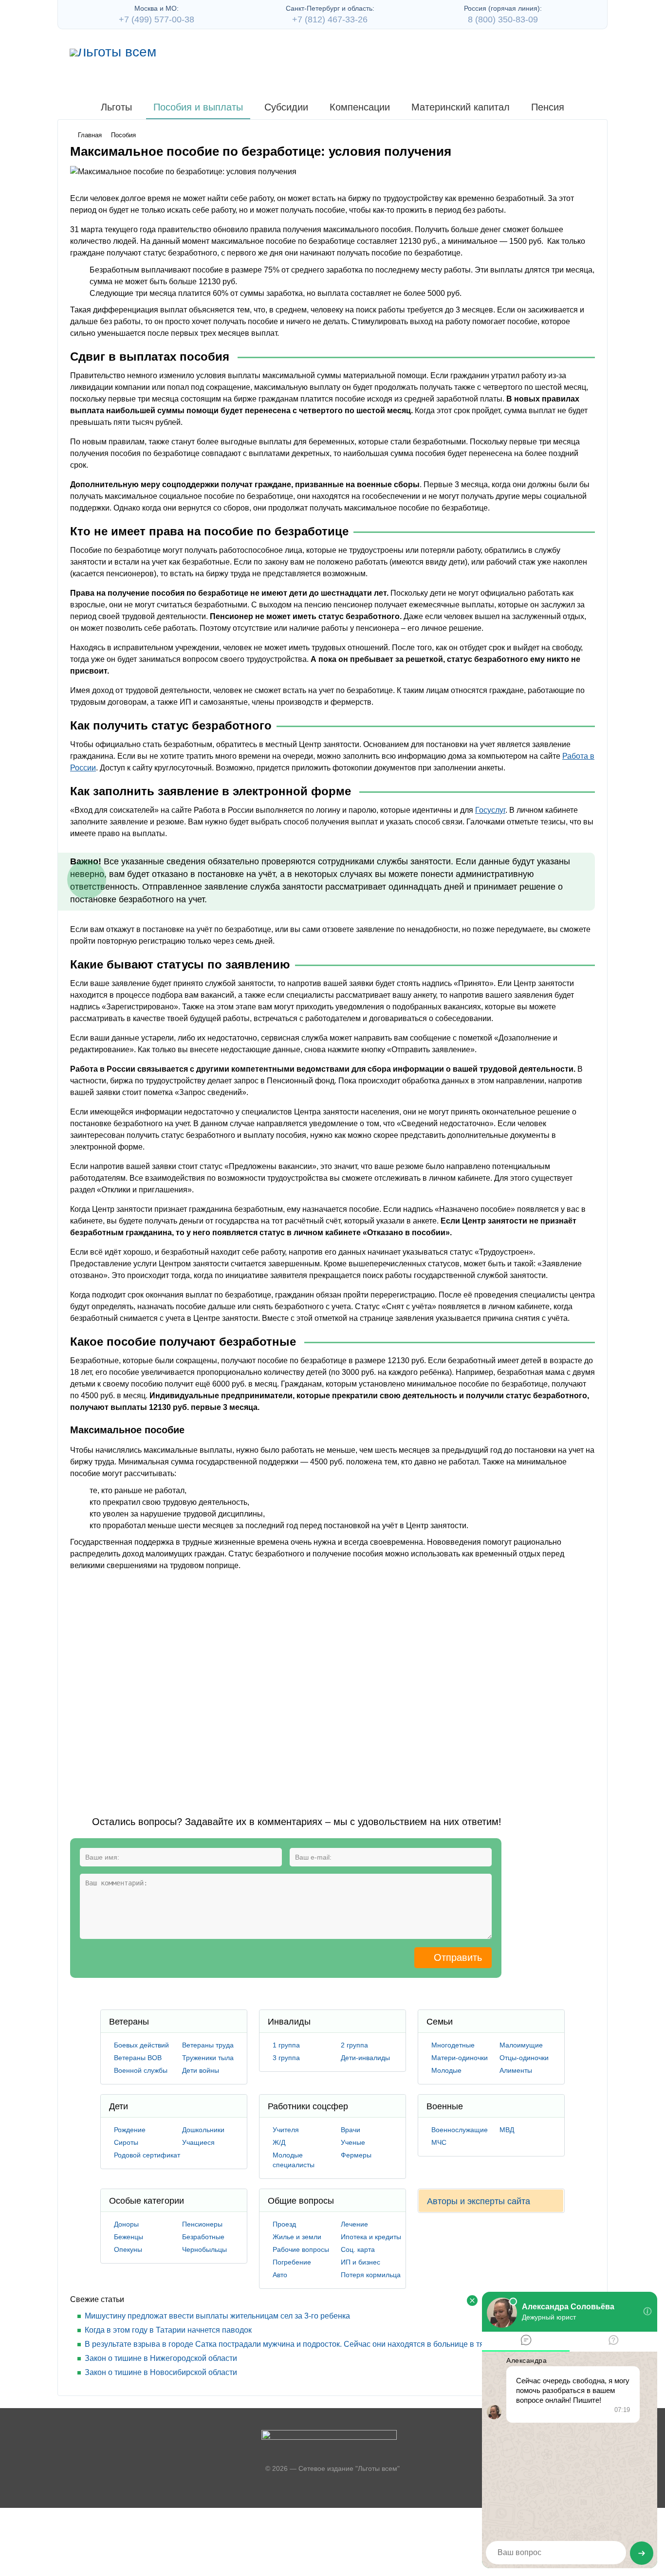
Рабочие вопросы (301, 2249)
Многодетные (453, 2045)
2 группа (354, 2045)
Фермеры (356, 2155)
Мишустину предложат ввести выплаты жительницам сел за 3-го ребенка (217, 2316)
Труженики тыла (208, 2058)
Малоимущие (521, 2045)
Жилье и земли (297, 2237)
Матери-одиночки (460, 2058)
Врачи (351, 2130)
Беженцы (129, 2237)
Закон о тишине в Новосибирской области (161, 2372)
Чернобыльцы (204, 2249)
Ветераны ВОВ (138, 2058)
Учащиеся (198, 2142)
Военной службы (141, 2070)
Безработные (203, 2237)
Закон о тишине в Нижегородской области (161, 2358)
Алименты (516, 2070)
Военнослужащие (460, 2130)
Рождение (130, 2130)
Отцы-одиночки (524, 2058)
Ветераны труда (208, 2045)
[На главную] (113, 53)
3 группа (286, 2058)
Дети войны (201, 2070)
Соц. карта (358, 2249)
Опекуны (128, 2249)
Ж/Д (279, 2142)
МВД (507, 2130)
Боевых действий (141, 2045)
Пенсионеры (202, 2224)
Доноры (126, 2224)
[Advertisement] (247, 1685)
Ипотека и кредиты (371, 2237)
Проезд (284, 2224)
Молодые (446, 2070)
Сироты (126, 2142)
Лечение (354, 2224)
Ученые (353, 2142)
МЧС (439, 2142)
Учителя (286, 2130)
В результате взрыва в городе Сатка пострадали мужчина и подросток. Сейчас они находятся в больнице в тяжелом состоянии (316, 2344)
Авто (280, 2275)
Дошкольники (203, 2130)
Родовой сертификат (147, 2155)
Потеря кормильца (371, 2275)
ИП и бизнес (360, 2262)
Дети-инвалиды (365, 2058)
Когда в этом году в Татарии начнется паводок (168, 2330)
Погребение (292, 2262)
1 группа (286, 2045)
